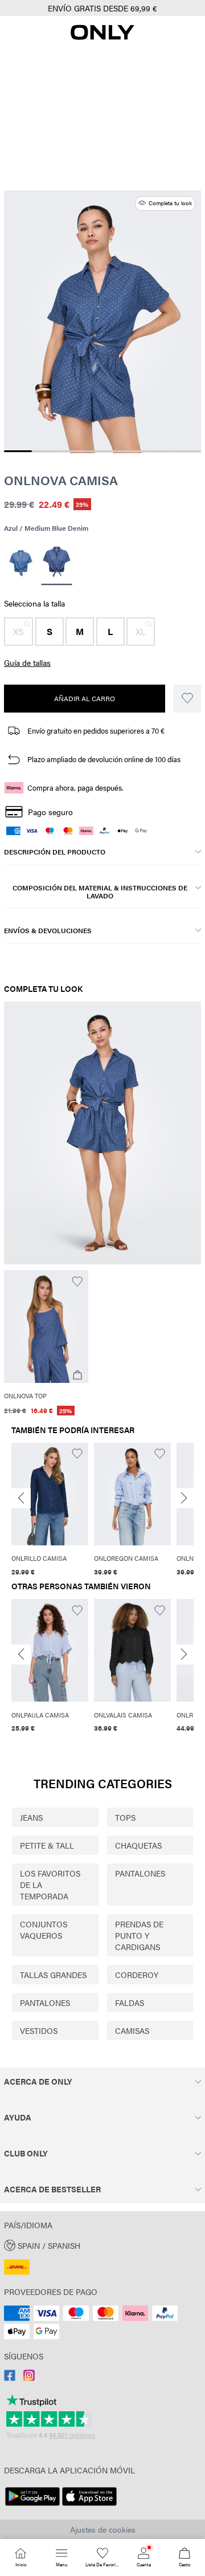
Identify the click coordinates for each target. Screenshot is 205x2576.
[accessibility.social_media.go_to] (10, 2378)
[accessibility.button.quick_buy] (77, 1375)
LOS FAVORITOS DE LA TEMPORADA (50, 1885)
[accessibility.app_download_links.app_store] (89, 2506)
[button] (19, 632)
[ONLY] (102, 36)
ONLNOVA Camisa (61, 480)
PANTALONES (140, 1873)
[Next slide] (184, 1498)
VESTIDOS (39, 2030)
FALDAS (130, 2003)
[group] (50, 1510)
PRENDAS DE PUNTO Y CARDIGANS (139, 1935)
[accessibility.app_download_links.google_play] (32, 2506)
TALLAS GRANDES (53, 1975)
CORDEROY (137, 1975)
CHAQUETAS (138, 1845)
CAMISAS (132, 2030)
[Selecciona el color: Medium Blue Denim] (21, 563)
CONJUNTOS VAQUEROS (44, 1930)
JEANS (31, 1817)
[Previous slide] (21, 1498)
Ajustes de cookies (103, 2529)
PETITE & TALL (47, 1845)
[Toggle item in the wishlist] (187, 699)
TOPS (125, 1817)
